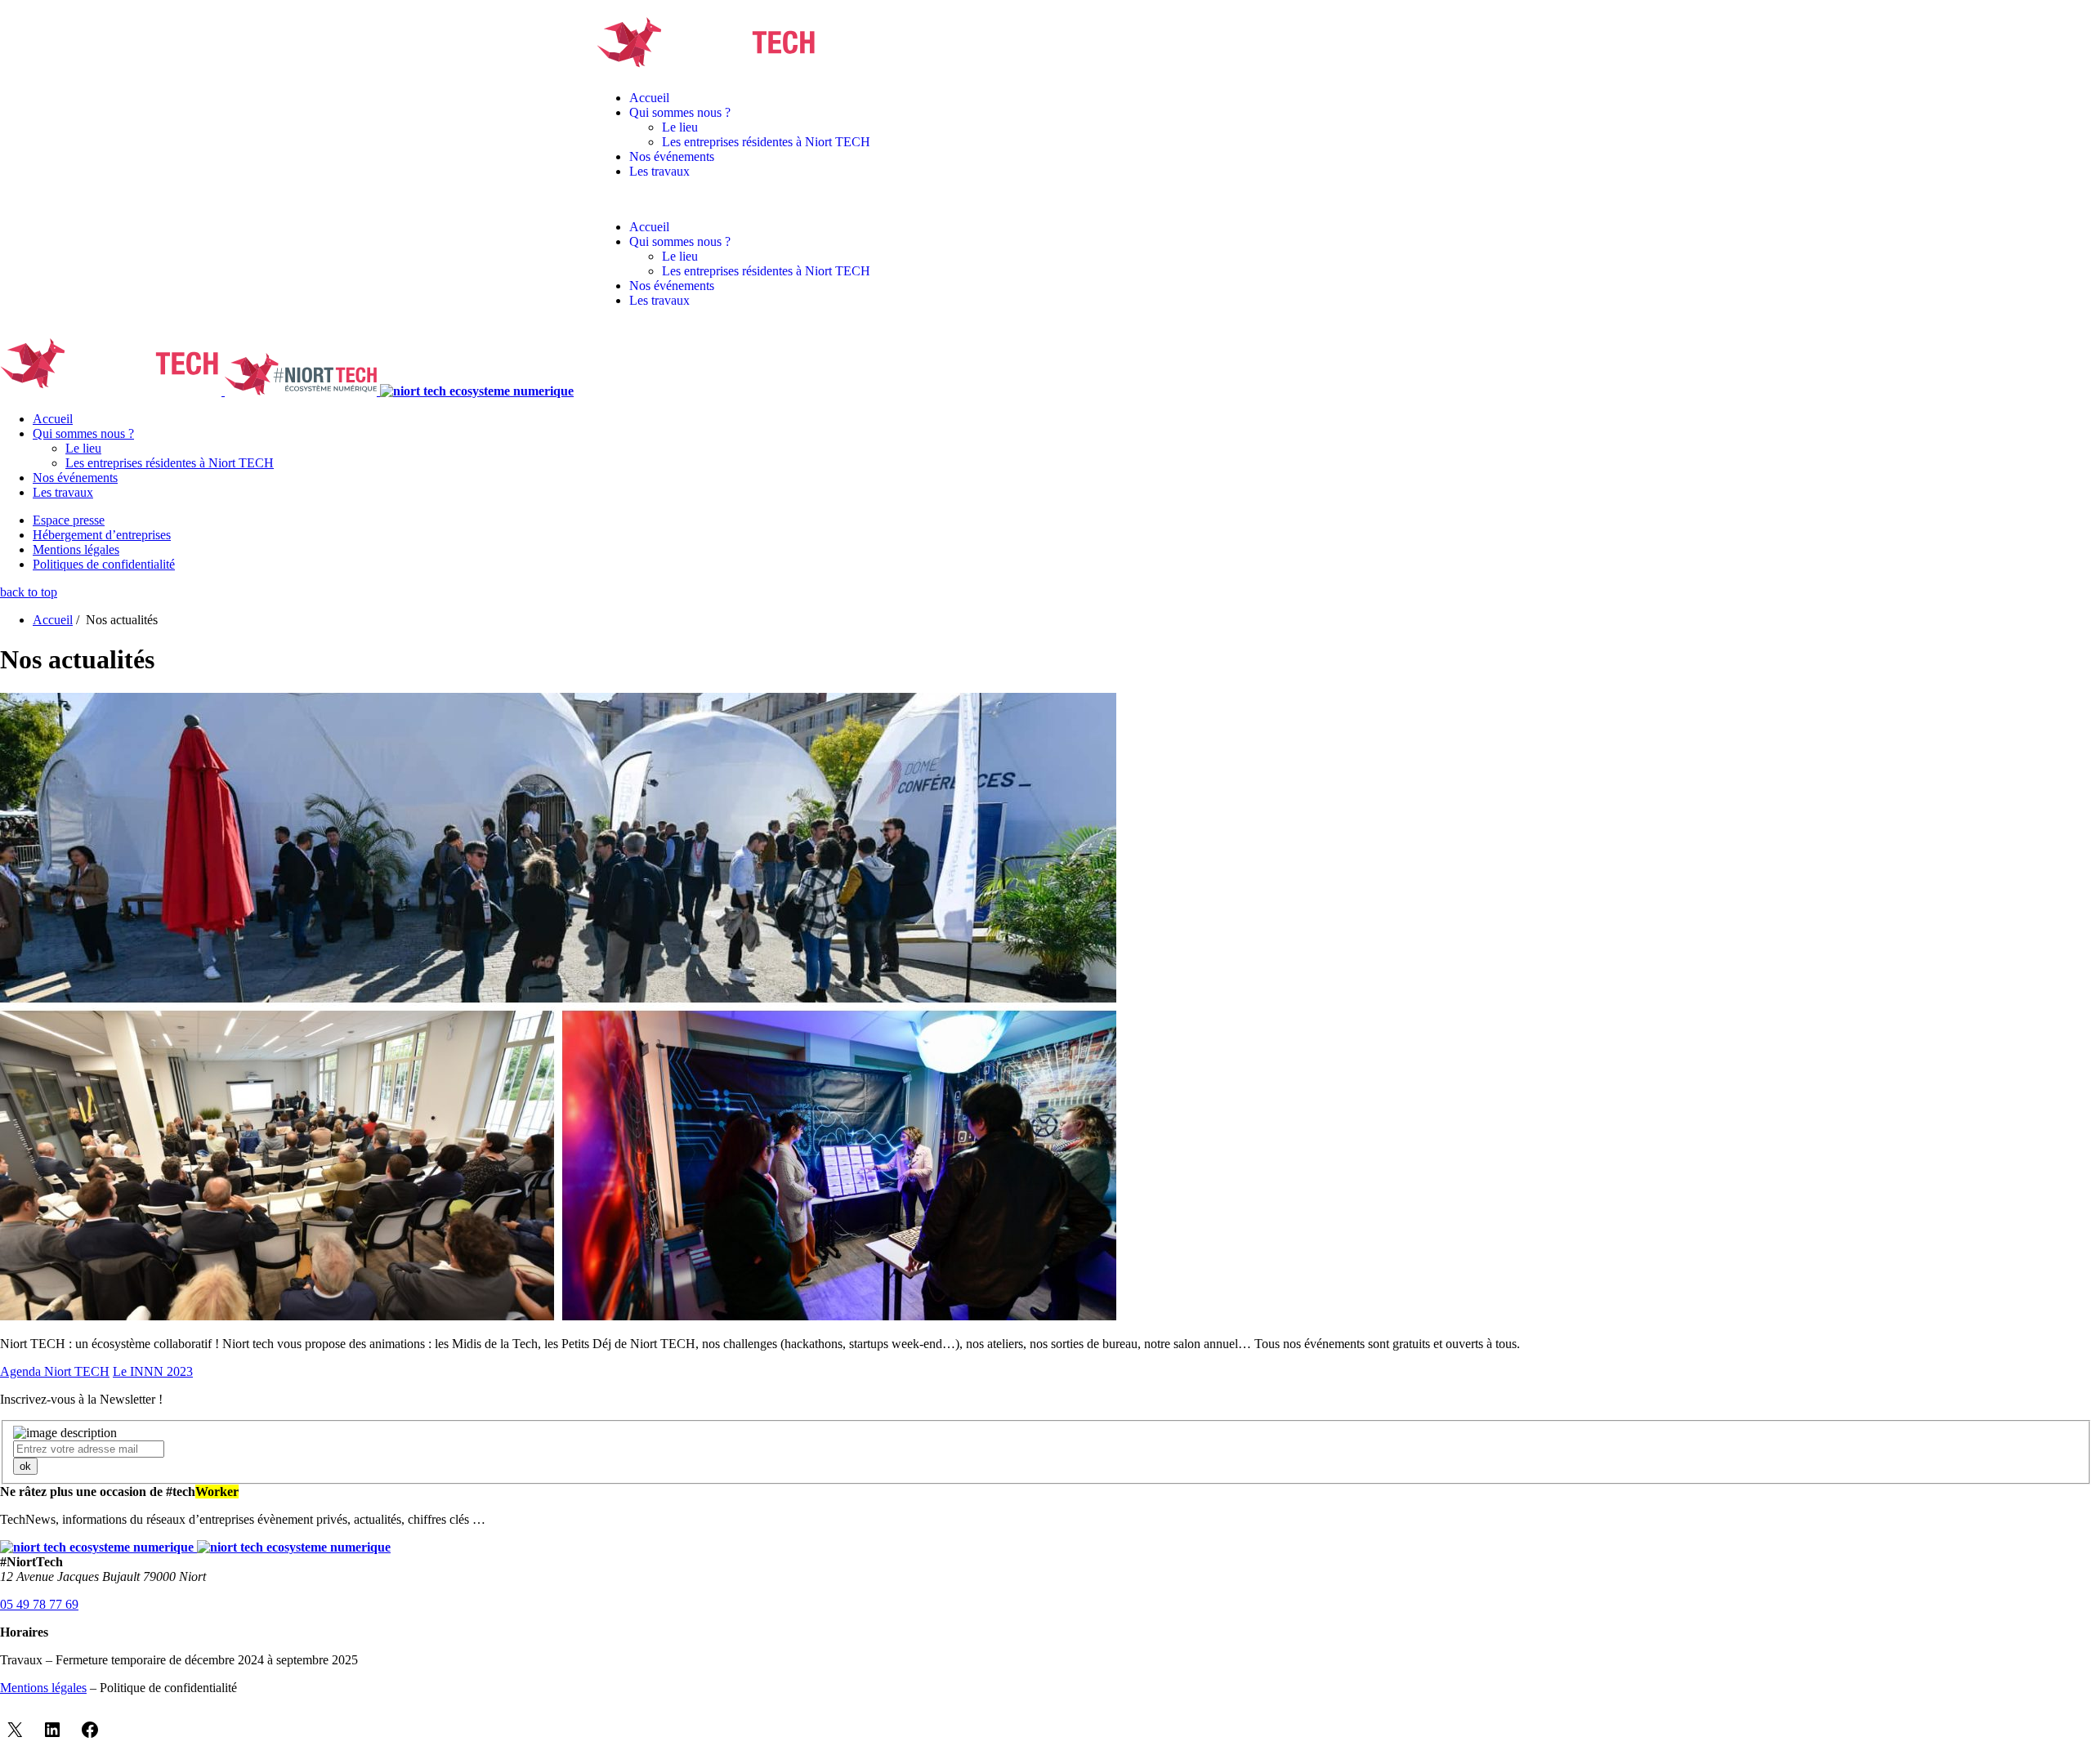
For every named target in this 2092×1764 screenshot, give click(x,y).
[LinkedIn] (52, 1730)
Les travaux (659, 171)
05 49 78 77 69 (39, 1604)
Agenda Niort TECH (55, 1371)
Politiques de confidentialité (104, 564)
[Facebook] (90, 1730)
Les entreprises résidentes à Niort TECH (766, 142)
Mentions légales (76, 549)
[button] (1046, 199)
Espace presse (69, 520)
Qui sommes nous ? (680, 112)
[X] (15, 1730)
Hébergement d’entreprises (102, 535)
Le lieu (680, 127)
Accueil (649, 98)
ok (25, 1466)
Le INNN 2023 (153, 1371)
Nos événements (672, 156)
